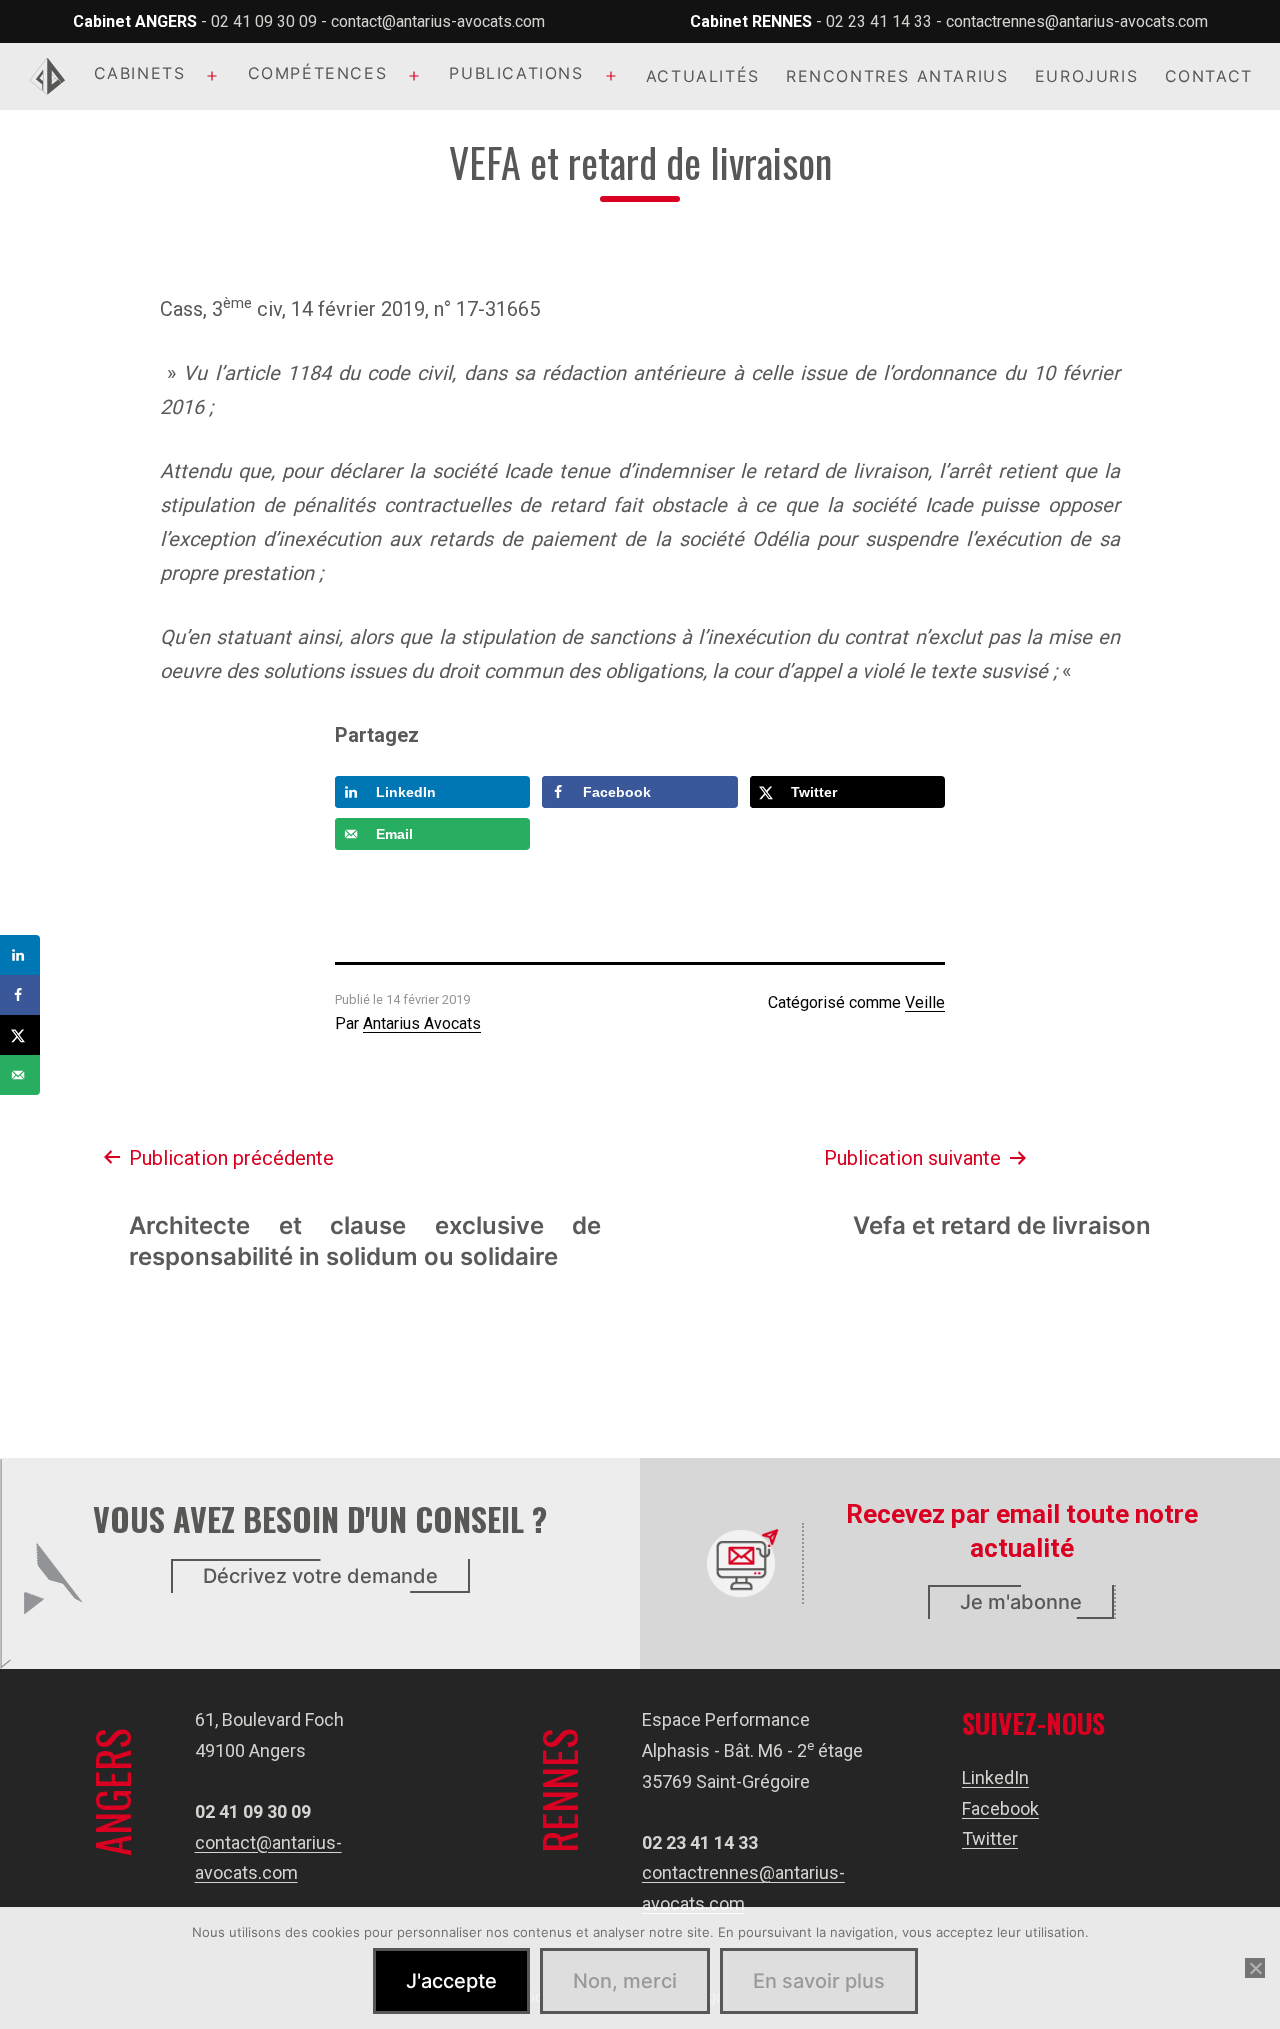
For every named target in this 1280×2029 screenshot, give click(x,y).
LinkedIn (995, 1777)
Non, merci (625, 1981)
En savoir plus (819, 1981)
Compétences (318, 73)
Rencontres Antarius (897, 76)
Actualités (703, 76)
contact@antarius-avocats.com (438, 21)
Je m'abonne (1021, 1602)
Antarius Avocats (422, 1023)
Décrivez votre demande (320, 1576)
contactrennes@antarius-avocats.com (1077, 21)
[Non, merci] (1255, 1968)
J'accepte (451, 1981)
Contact (1209, 76)
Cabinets (140, 73)
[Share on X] (20, 1035)
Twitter (990, 1838)
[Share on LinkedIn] (20, 955)
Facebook (1000, 1808)
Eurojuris (1086, 76)
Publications (516, 73)
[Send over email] (20, 1075)
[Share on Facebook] (20, 995)
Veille (925, 1002)
